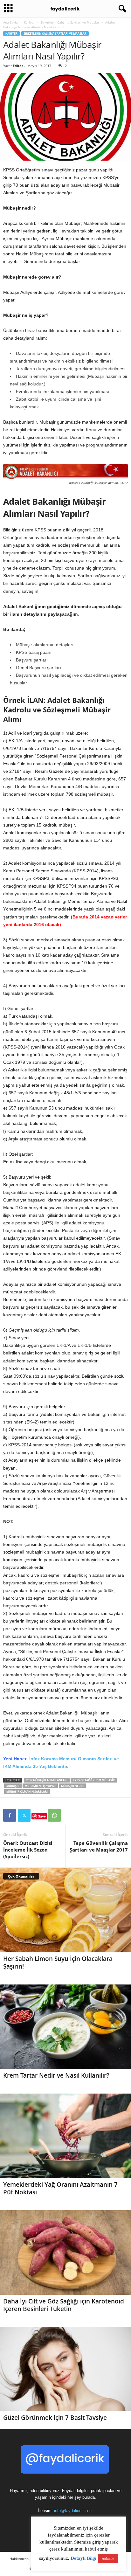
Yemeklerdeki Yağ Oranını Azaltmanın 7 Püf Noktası (60, 2188)
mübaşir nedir (72, 1786)
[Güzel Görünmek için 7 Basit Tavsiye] (65, 2369)
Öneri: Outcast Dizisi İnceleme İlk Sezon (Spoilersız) (28, 1850)
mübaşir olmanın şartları (27, 1792)
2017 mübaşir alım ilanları (47, 1780)
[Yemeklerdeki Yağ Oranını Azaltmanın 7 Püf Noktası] (65, 2136)
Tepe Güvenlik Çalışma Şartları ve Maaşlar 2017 (99, 1846)
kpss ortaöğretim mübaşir (94, 1780)
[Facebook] (10, 1815)
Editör (18, 66)
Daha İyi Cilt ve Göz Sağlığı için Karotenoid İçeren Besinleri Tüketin (64, 2305)
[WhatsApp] (54, 1815)
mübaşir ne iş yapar (40, 1786)
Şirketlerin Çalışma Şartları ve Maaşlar (70, 22)
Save (42, 1816)
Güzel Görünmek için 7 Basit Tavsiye (55, 2418)
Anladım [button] (108, 2559)
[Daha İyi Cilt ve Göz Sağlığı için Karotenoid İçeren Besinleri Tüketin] (65, 2253)
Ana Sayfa (10, 22)
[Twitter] (24, 1815)
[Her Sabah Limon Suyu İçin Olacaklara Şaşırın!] (65, 1910)
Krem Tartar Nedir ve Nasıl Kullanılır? (56, 2075)
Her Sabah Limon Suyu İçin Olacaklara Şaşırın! (58, 1963)
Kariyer (29, 22)
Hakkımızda (19, 2559)
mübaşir (13, 1786)
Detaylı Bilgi (83, 2558)
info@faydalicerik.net (73, 2511)
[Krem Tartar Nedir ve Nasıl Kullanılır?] (65, 2027)
